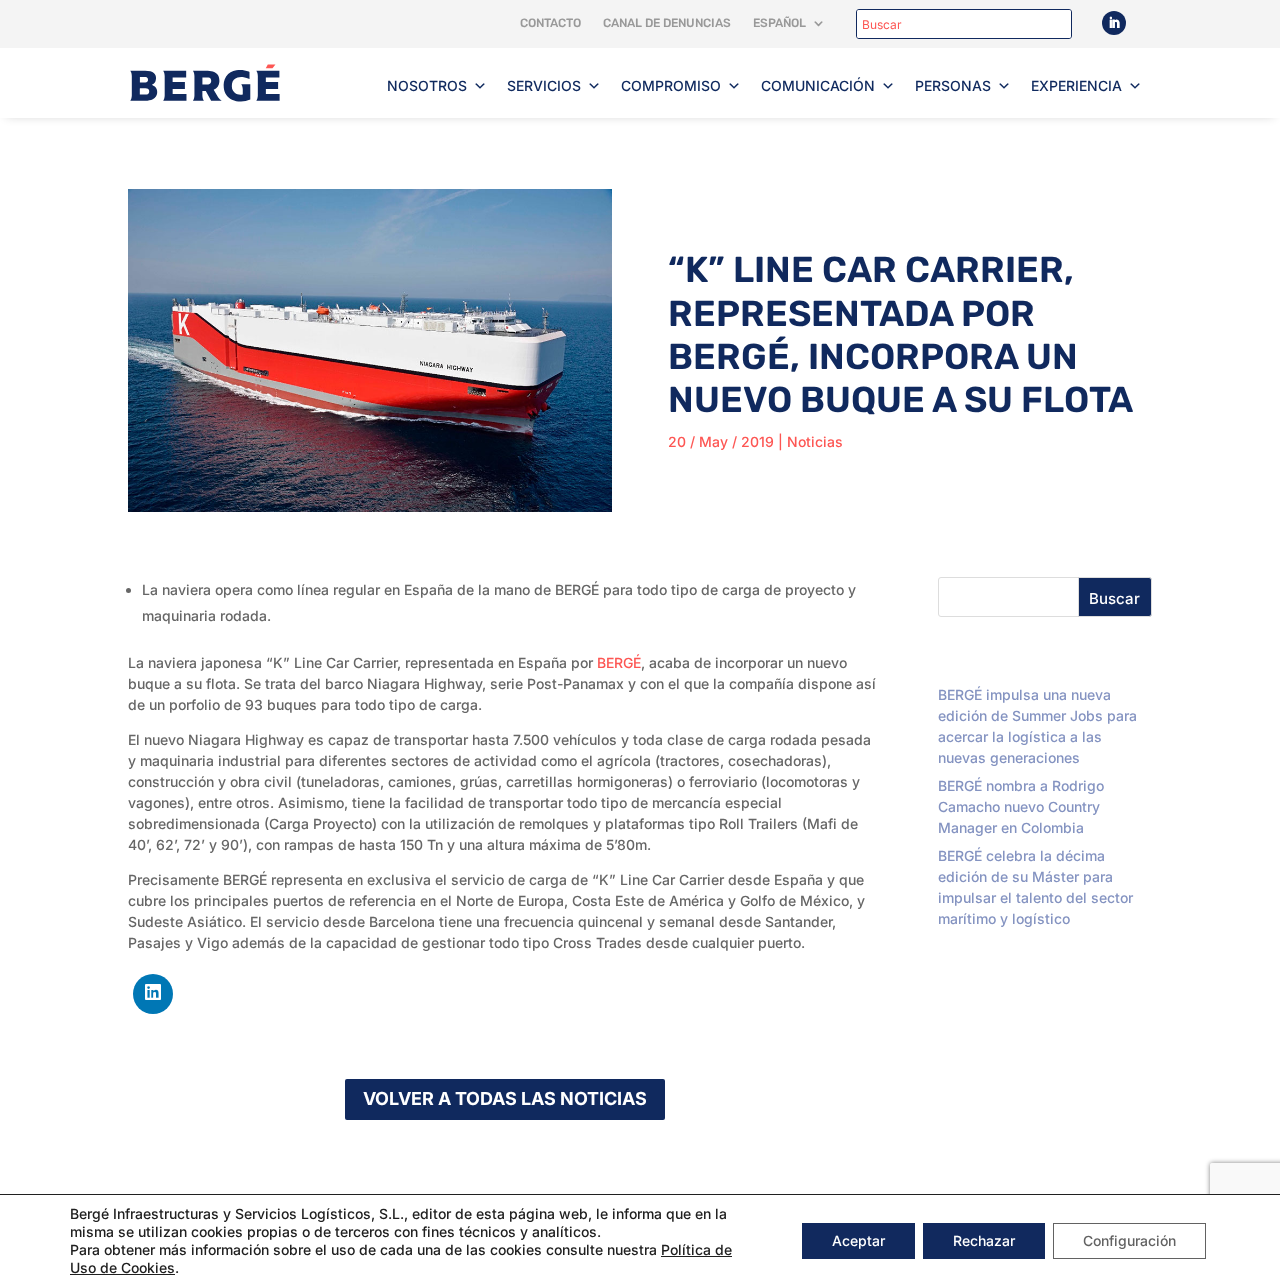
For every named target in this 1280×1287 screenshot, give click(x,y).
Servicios (544, 85)
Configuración (1129, 1240)
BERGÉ (619, 662)
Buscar (1114, 598)
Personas (953, 85)
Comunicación (818, 85)
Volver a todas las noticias (505, 1098)
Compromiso (671, 85)
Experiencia (1076, 85)
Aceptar (858, 1240)
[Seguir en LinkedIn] (1114, 23)
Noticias (815, 441)
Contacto (550, 23)
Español (779, 23)
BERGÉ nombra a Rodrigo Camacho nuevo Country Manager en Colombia (1021, 806)
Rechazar (984, 1240)
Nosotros (427, 85)
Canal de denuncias (667, 23)
